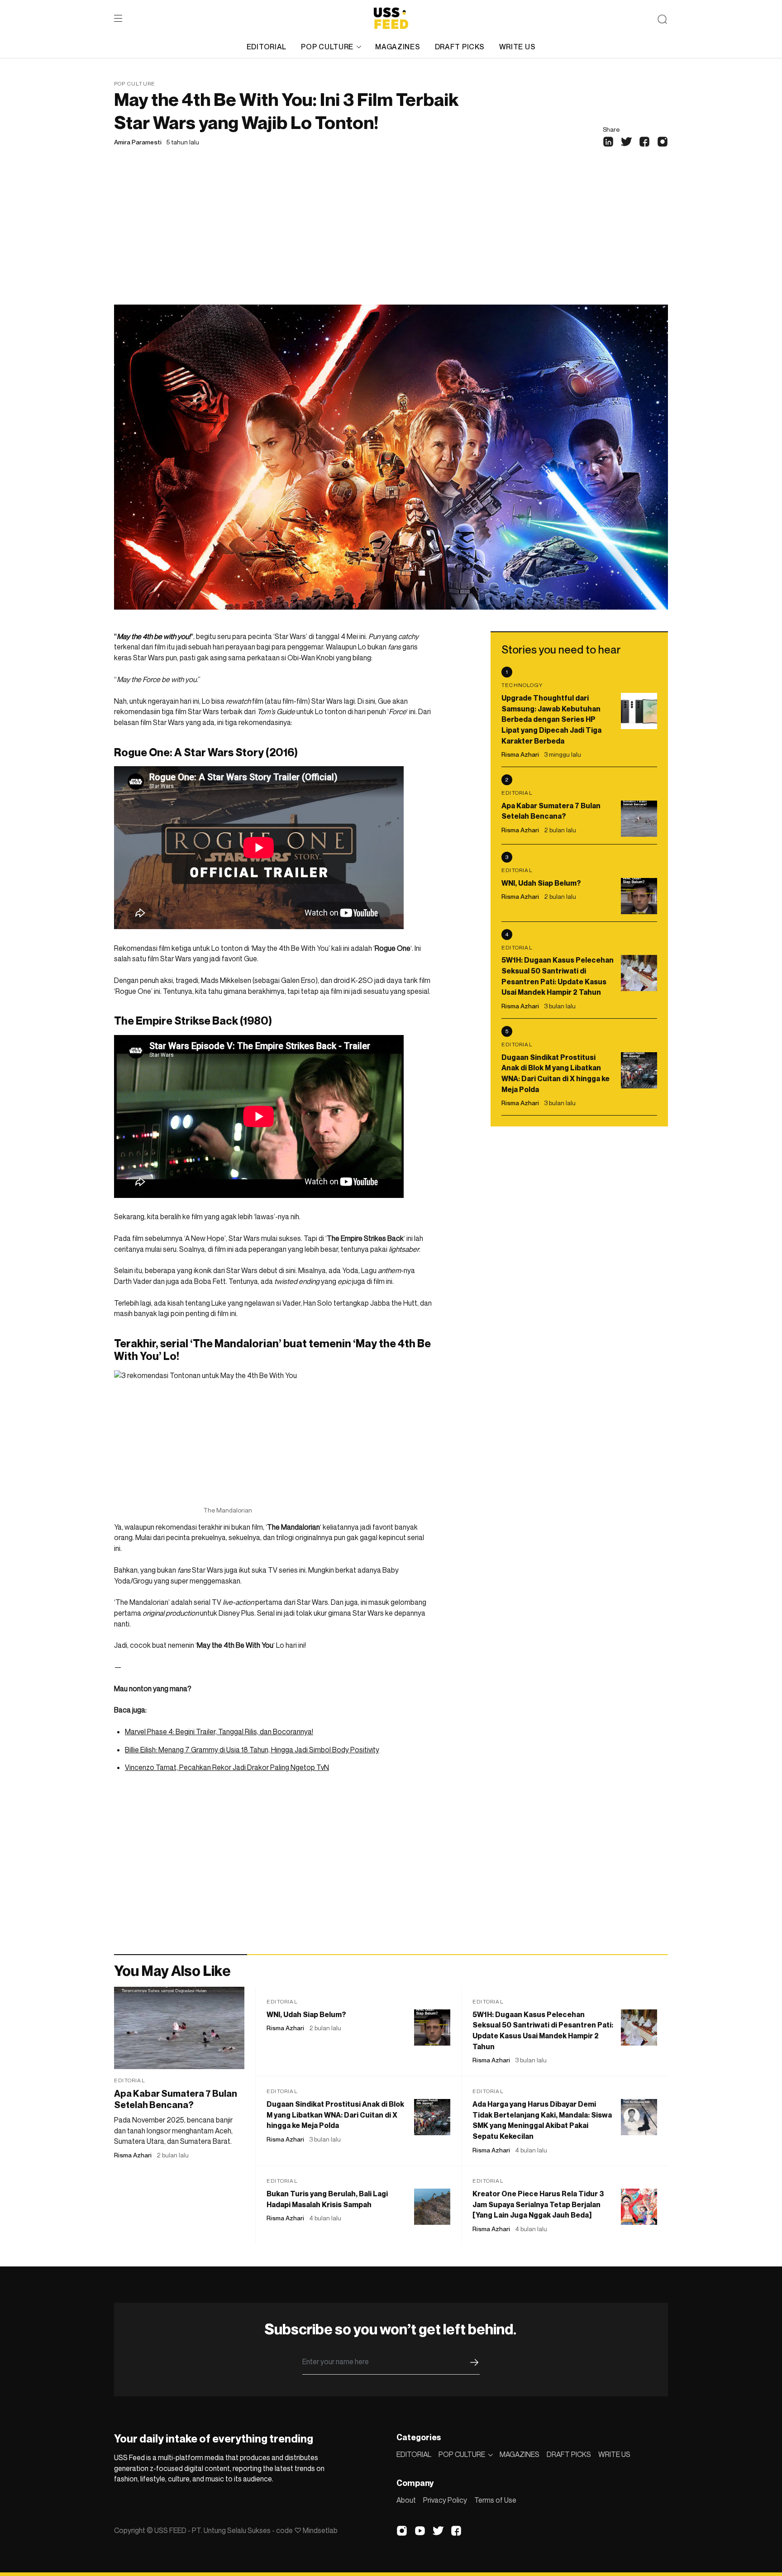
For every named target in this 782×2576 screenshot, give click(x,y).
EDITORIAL (267, 47)
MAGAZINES (398, 47)
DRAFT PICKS (460, 47)
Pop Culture (135, 83)
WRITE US (517, 47)
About (406, 2500)
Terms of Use (495, 2500)
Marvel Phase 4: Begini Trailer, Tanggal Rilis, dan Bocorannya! (219, 1732)
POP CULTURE (327, 47)
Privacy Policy (445, 2500)
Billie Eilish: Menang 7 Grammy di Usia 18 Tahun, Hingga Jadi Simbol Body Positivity (252, 1750)
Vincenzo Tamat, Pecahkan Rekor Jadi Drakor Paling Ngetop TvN (227, 1767)
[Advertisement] (391, 237)
